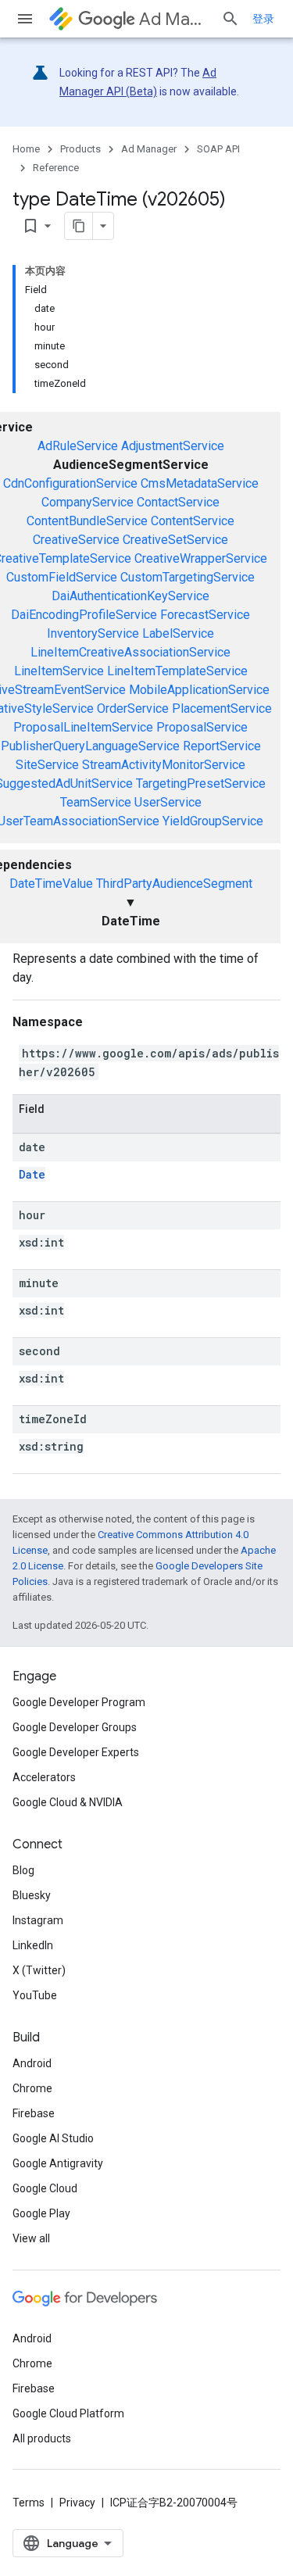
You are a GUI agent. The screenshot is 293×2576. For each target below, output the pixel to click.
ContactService (178, 502)
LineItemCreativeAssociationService (130, 652)
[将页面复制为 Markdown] (79, 226)
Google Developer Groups (75, 1727)
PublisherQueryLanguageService (90, 746)
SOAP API (218, 149)
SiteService (47, 765)
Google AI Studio (53, 2138)
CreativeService (76, 540)
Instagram (38, 1920)
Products (80, 149)
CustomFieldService (62, 577)
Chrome (32, 2088)
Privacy (77, 2503)
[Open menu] (25, 19)
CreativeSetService (175, 540)
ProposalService (202, 727)
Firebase (34, 2113)
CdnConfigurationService (70, 483)
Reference (56, 168)
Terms (29, 2503)
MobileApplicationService (199, 690)
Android (32, 2063)
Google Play (41, 2213)
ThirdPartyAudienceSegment (174, 884)
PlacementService (222, 708)
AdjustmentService (173, 446)
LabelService (178, 633)
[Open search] (230, 19)
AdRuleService (78, 446)
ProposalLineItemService (83, 727)
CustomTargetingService (188, 577)
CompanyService (88, 502)
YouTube (35, 1995)
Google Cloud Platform (68, 2413)
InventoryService (93, 633)
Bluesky (32, 1895)
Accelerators (44, 1777)
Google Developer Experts (76, 1752)
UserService (168, 802)
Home (26, 149)
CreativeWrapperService (201, 558)
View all (31, 2238)
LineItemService (59, 671)
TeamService (96, 802)
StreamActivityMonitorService (164, 765)
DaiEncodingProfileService (84, 615)
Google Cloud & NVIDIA (68, 1802)
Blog (23, 1870)
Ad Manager (174, 19)
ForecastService (205, 615)
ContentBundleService (87, 521)
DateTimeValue (51, 884)
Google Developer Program (79, 1702)
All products (42, 2438)
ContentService (193, 521)
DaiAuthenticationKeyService (130, 596)
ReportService (222, 746)
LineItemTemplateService (177, 671)
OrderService (133, 708)
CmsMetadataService (200, 483)
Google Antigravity (58, 2163)
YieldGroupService (213, 821)
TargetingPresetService (201, 784)
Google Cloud (45, 2188)
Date (32, 1174)
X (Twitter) (39, 1970)
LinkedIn (33, 1945)
